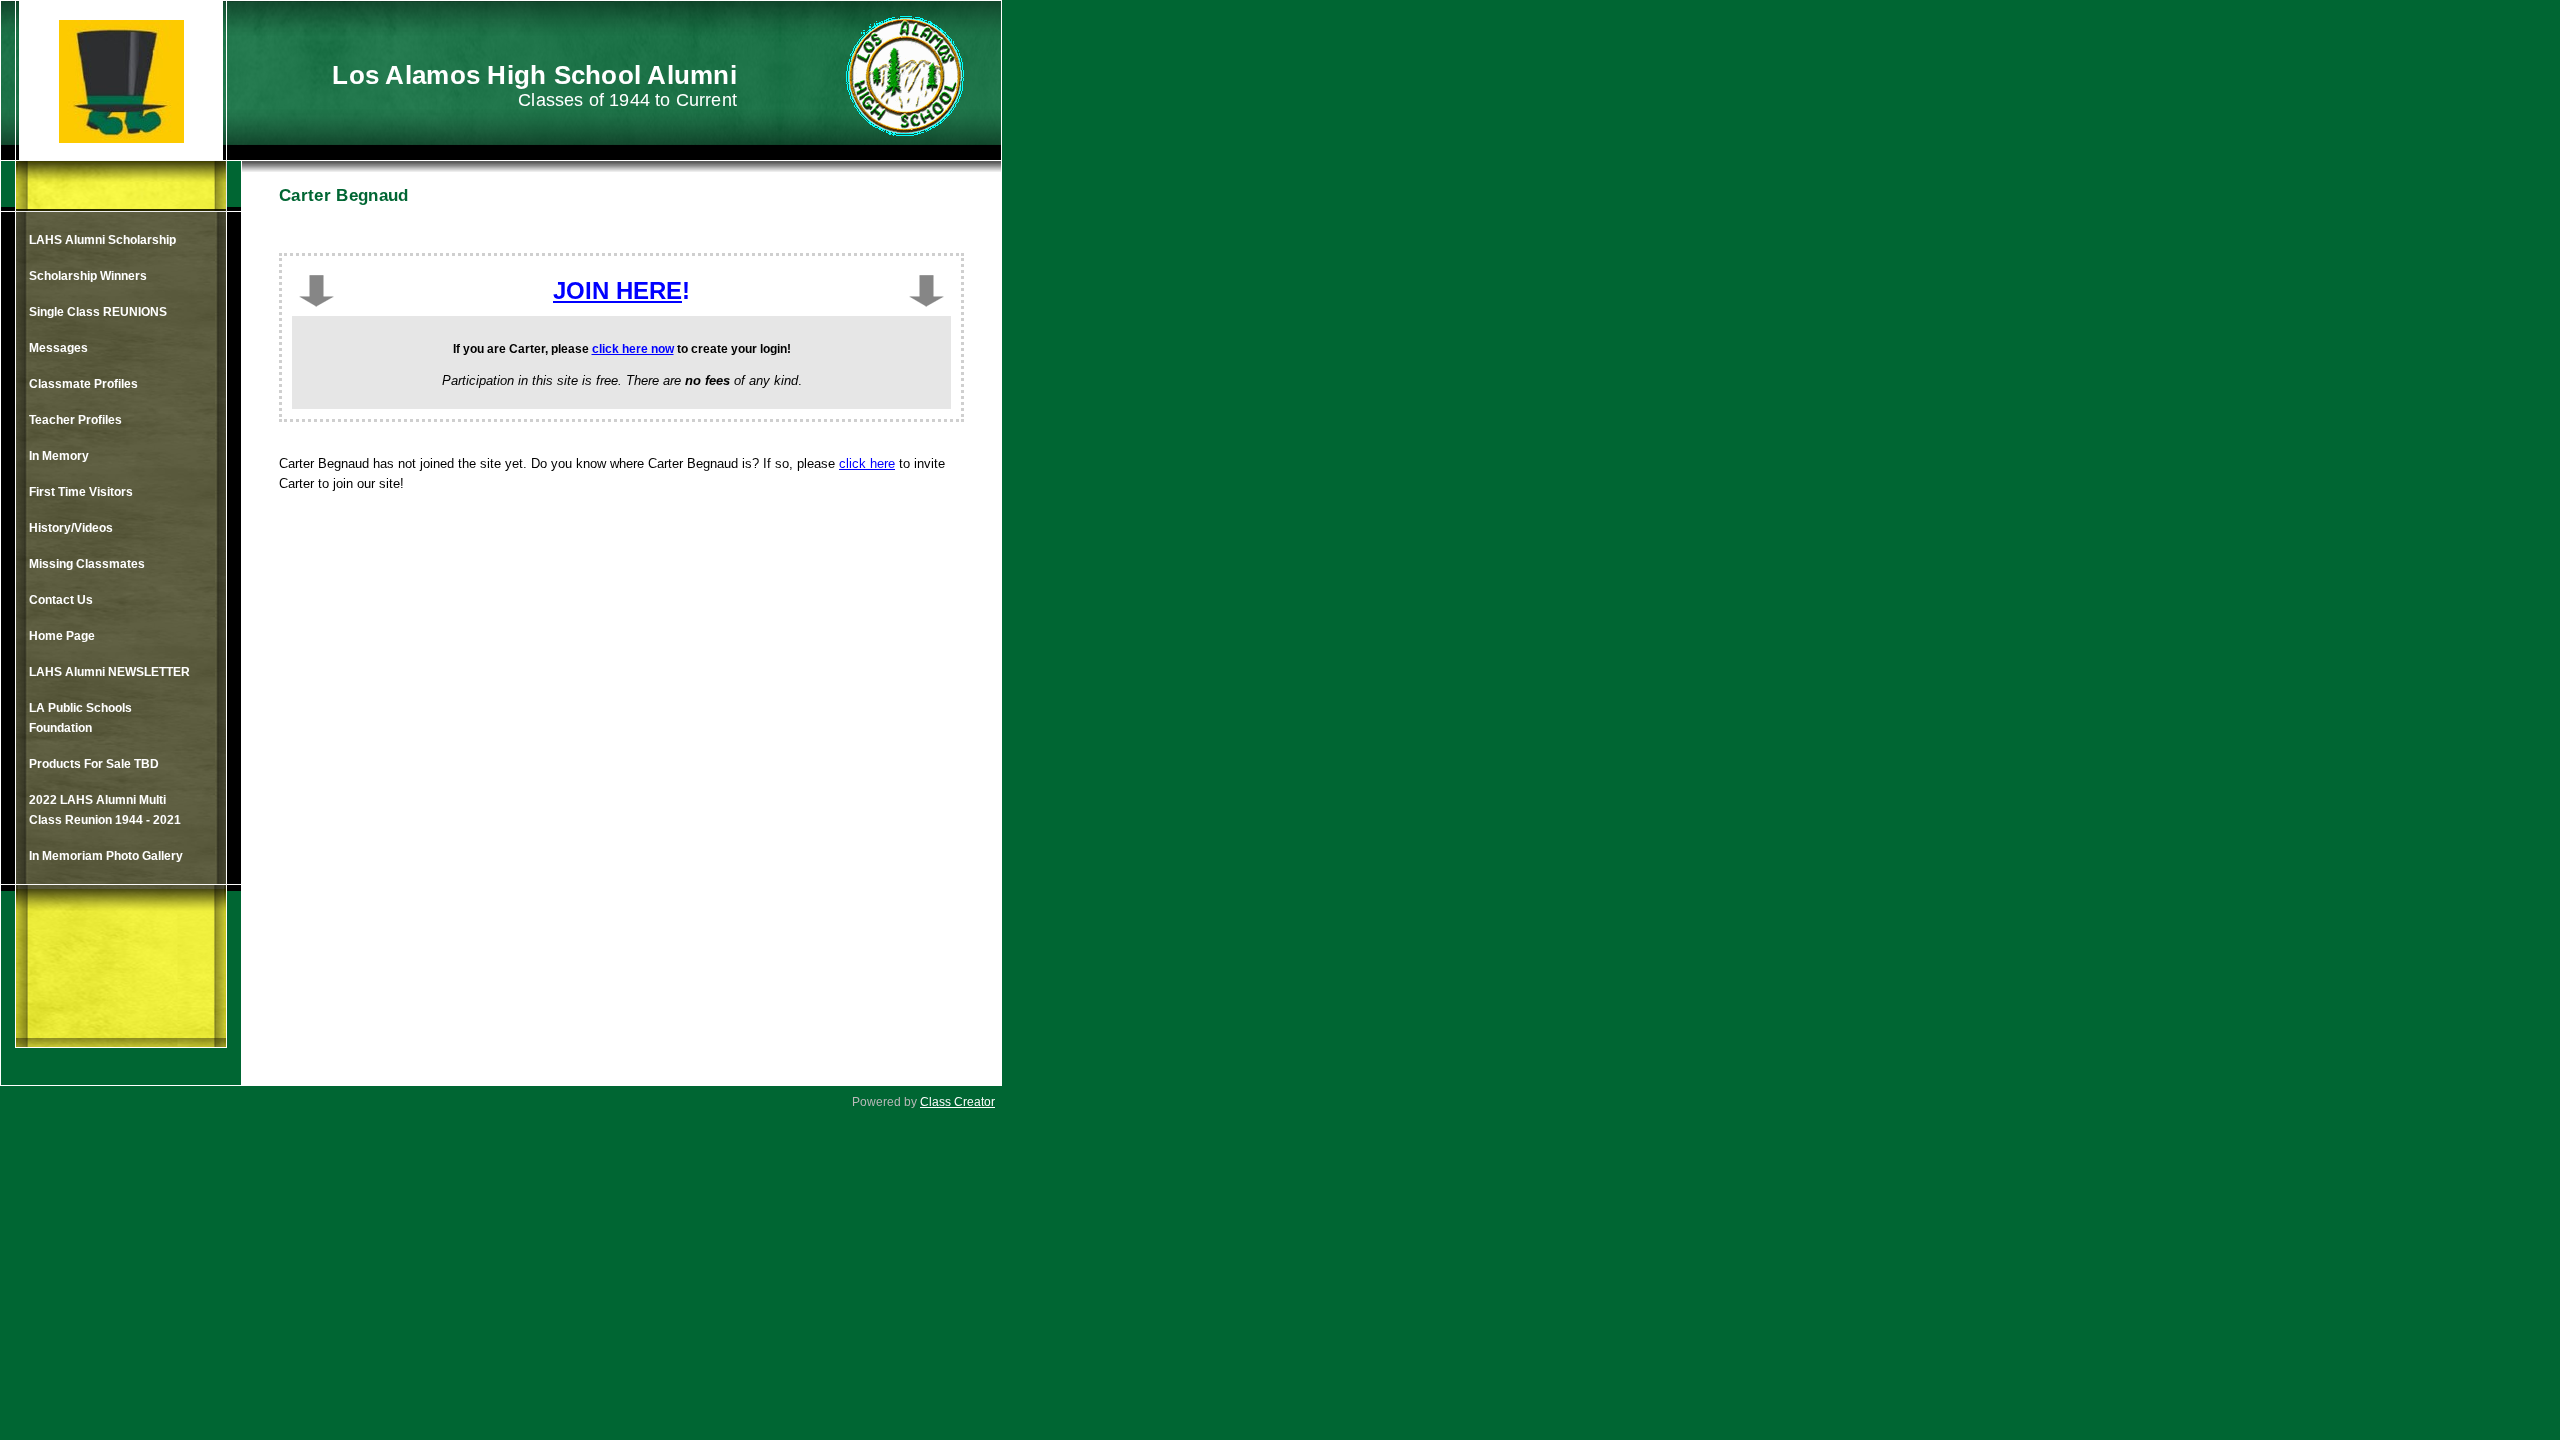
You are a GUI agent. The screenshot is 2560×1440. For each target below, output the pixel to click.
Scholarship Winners (88, 276)
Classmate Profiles (83, 384)
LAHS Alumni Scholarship (102, 240)
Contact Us (61, 600)
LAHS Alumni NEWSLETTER (109, 672)
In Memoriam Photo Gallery (106, 856)
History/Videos (71, 528)
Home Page (62, 636)
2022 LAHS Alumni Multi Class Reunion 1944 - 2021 (105, 810)
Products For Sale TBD (94, 764)
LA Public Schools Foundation (80, 718)
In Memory (59, 456)
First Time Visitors (81, 492)
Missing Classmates (87, 564)
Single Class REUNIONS (98, 312)
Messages (58, 348)
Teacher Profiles (75, 420)
